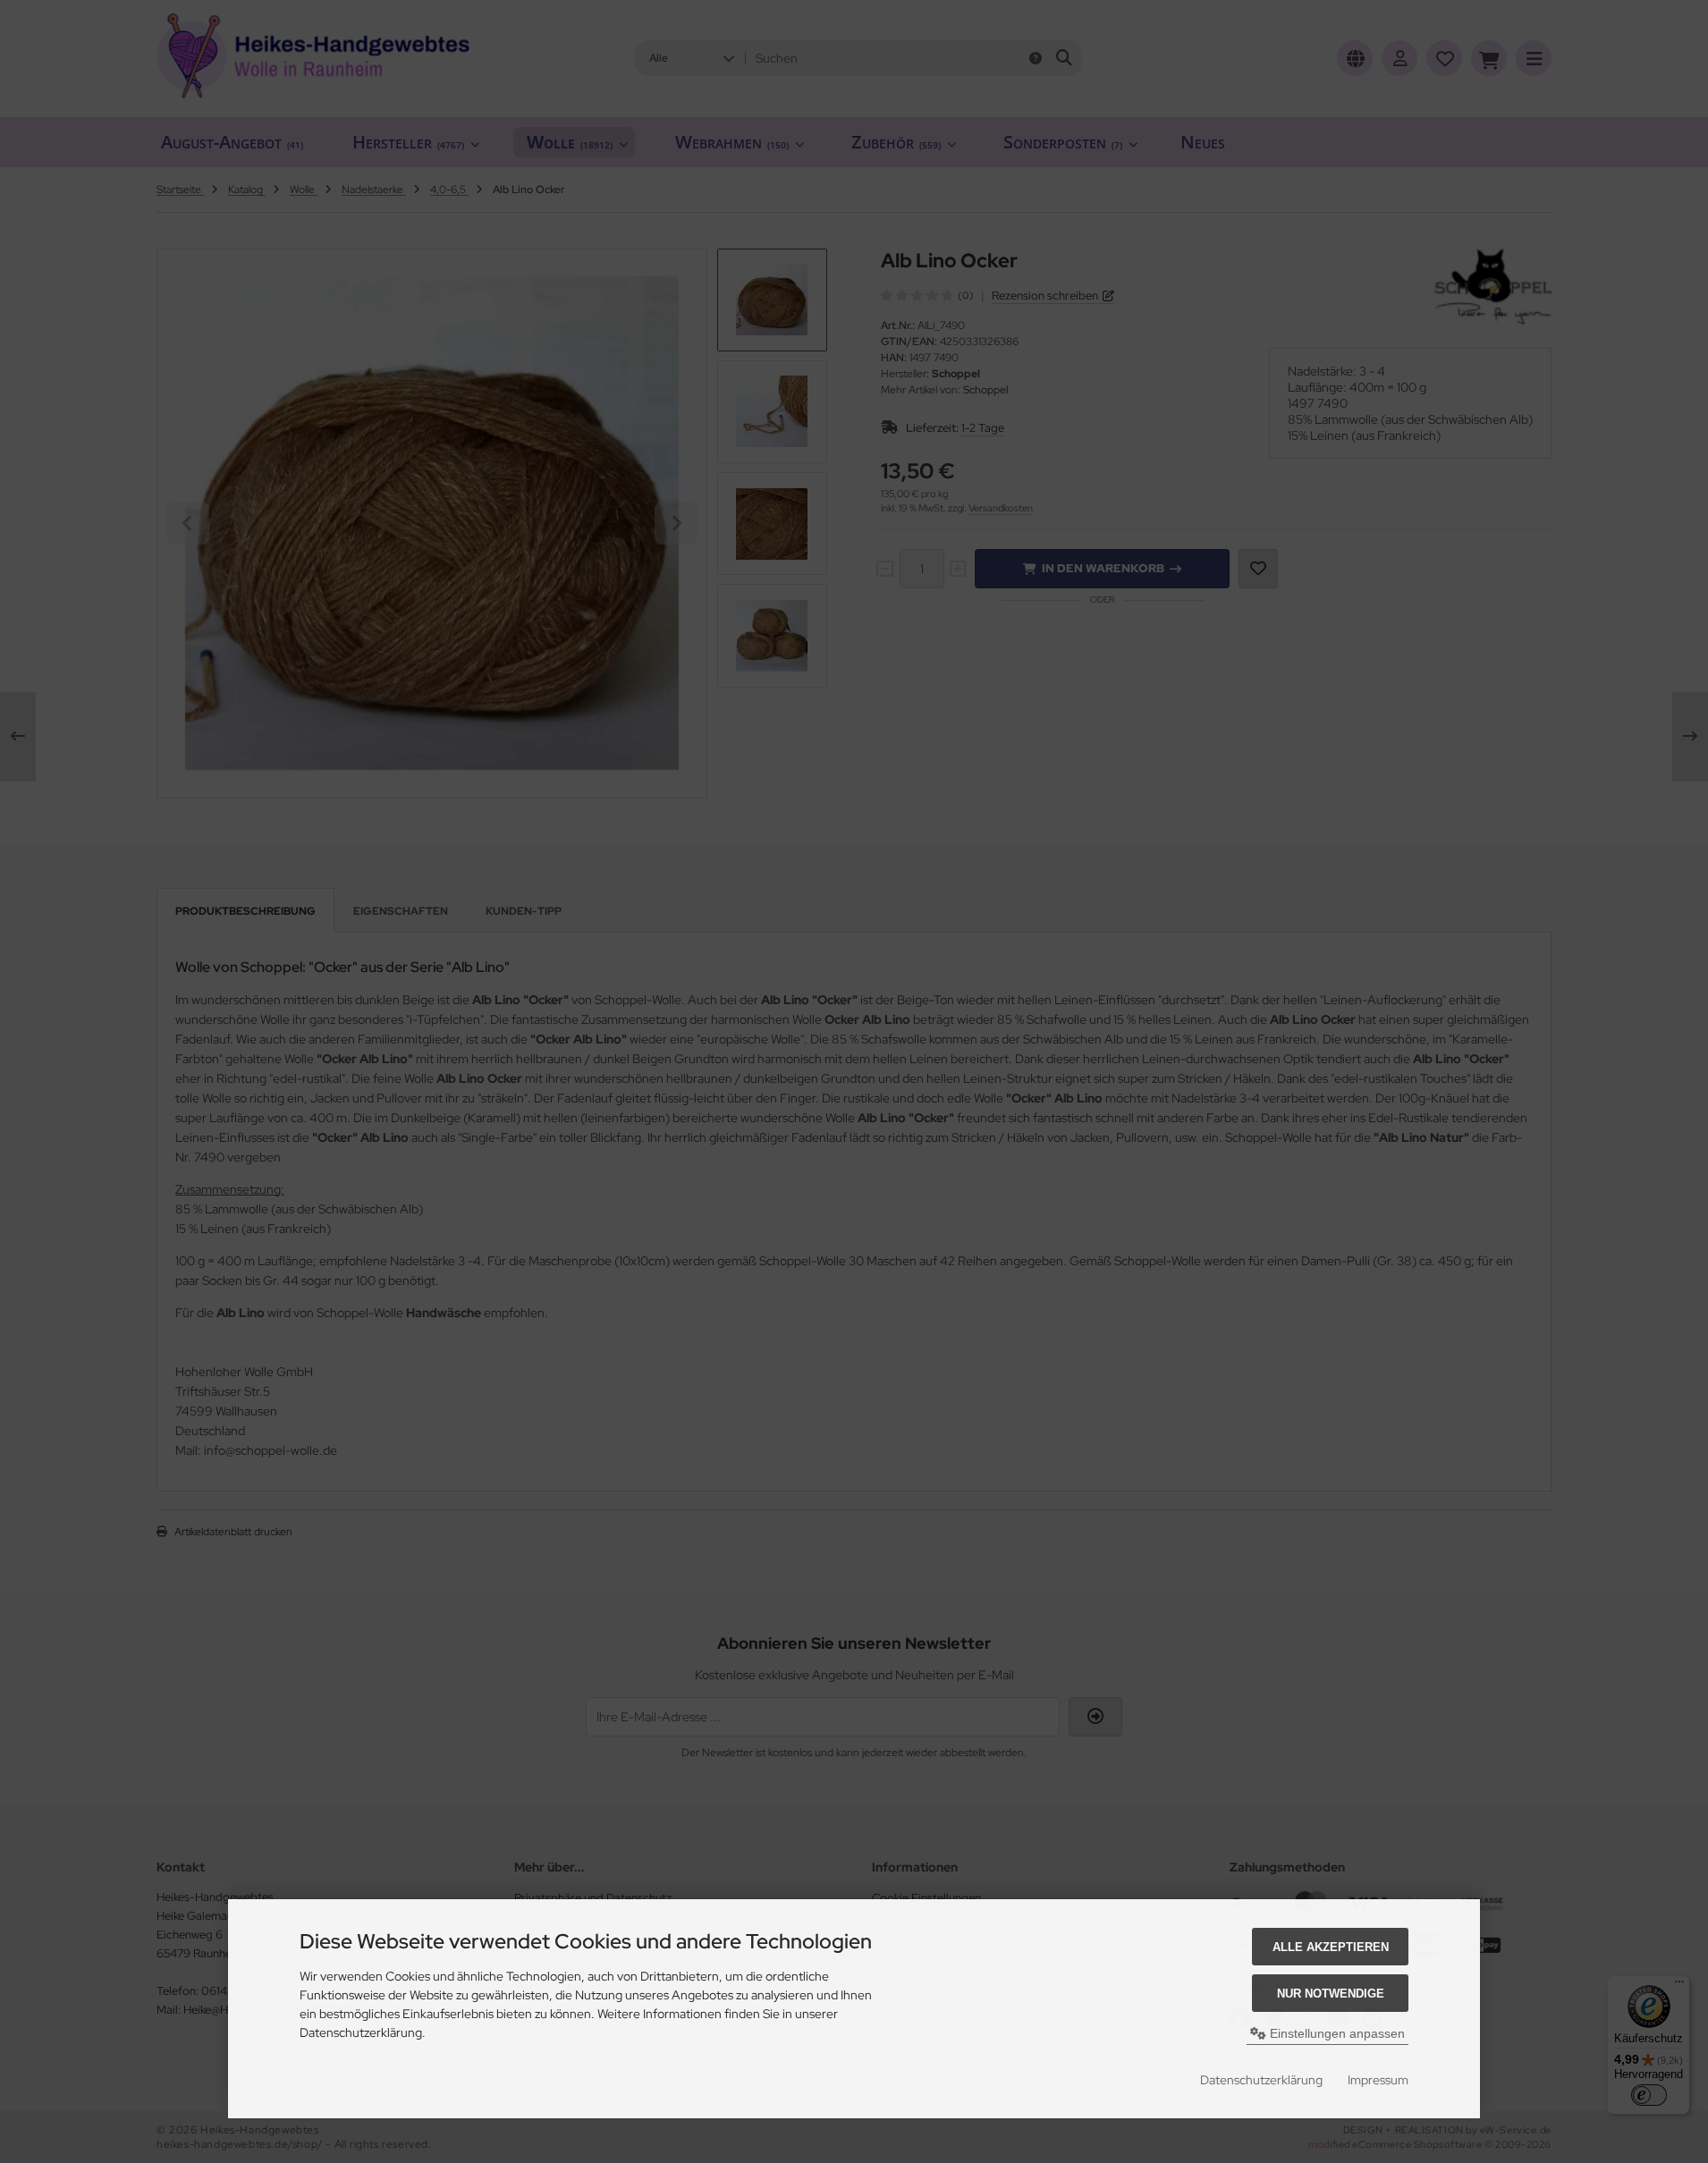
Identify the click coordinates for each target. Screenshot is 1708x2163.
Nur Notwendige (1331, 1994)
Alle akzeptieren (1331, 1947)
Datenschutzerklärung (1261, 2080)
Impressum (1378, 2080)
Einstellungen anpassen (1336, 2033)
